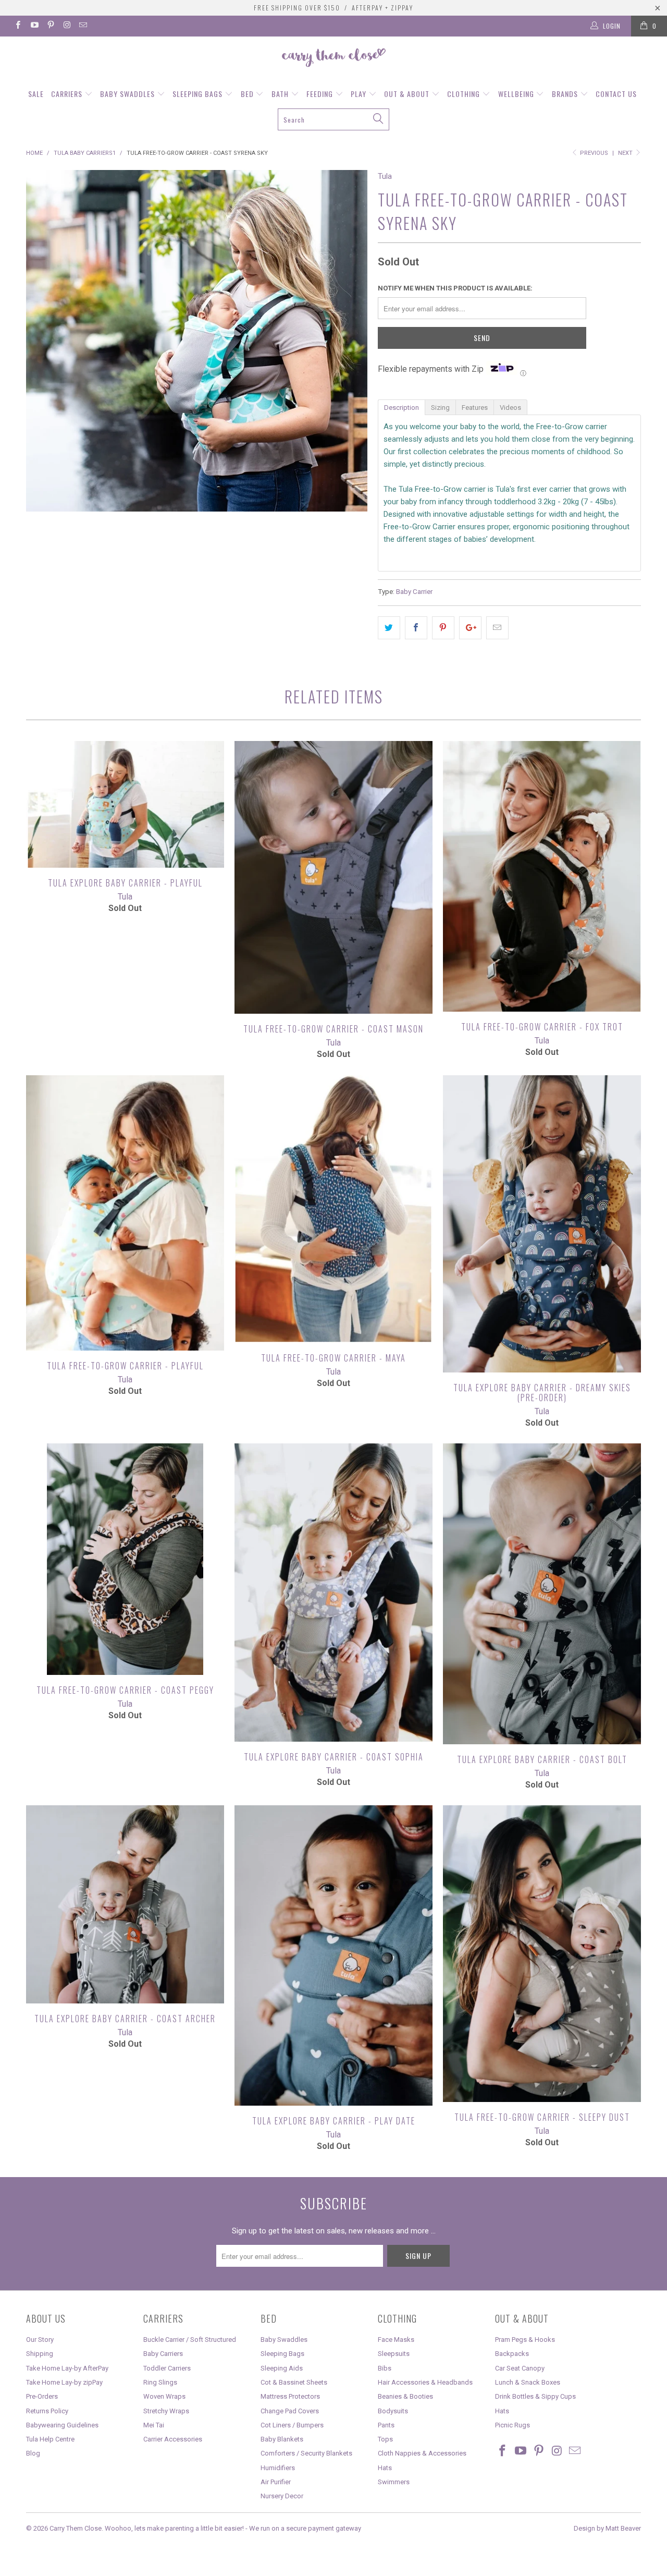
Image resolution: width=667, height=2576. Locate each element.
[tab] (401, 407)
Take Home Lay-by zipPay (64, 2382)
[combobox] (333, 119)
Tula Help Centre (50, 2439)
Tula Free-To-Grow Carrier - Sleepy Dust (542, 1954)
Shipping (40, 2354)
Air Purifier (276, 2482)
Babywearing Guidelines (62, 2425)
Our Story (40, 2340)
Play (360, 94)
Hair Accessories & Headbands (425, 2382)
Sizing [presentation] (440, 408)
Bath (281, 94)
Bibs (385, 2368)
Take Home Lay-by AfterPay (67, 2368)
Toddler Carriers (167, 2368)
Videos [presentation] (510, 408)
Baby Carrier (414, 591)
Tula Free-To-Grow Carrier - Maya (333, 1209)
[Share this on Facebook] (416, 628)
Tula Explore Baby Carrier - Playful (125, 804)
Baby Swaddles (128, 94)
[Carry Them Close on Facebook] (17, 26)
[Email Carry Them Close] (83, 26)
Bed (248, 94)
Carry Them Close (76, 2528)
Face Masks (396, 2340)
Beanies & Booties (405, 2396)
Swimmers (394, 2482)
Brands (566, 94)
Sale (36, 94)
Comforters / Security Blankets (306, 2453)
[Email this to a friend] (497, 628)
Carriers (68, 94)
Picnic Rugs (512, 2425)
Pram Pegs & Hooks (525, 2340)
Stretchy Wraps (166, 2411)
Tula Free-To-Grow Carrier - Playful (125, 1213)
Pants (386, 2425)
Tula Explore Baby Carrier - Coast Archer (125, 1904)
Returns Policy (47, 2411)
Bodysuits (393, 2411)
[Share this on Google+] (470, 628)
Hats (385, 2468)
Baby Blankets (282, 2439)
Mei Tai (154, 2425)
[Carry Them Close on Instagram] (66, 26)
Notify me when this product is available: (455, 288)
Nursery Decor (282, 2496)
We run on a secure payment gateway (305, 2528)
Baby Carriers (163, 2354)
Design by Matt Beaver (607, 2528)
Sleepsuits (394, 2354)
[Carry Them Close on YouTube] (34, 26)
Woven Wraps (164, 2396)
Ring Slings (160, 2382)
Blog (33, 2453)
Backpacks (512, 2354)
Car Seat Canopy (520, 2368)
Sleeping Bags (199, 94)
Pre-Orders (42, 2396)
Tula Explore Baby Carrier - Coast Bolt (542, 1594)
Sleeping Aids (282, 2368)
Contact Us (616, 94)
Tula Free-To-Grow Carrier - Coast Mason (333, 877)
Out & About (408, 94)
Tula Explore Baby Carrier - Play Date (333, 1955)
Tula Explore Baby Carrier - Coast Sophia (333, 1593)
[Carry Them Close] (333, 58)
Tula (385, 176)
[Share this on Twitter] (389, 628)
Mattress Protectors (290, 2396)
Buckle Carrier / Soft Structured (190, 2340)
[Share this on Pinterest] (443, 628)
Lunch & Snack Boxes (528, 2382)
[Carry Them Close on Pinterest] (50, 26)
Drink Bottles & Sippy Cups (535, 2396)
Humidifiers (278, 2468)
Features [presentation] (475, 408)
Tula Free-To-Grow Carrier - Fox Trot (542, 876)
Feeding (321, 94)
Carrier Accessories (173, 2439)
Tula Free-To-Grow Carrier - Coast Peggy (125, 1559)
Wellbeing (517, 94)
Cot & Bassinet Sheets (294, 2382)
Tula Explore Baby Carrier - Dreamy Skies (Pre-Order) (542, 1224)
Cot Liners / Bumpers (292, 2425)
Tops (385, 2439)
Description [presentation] (402, 408)
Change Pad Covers (290, 2411)
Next (626, 153)
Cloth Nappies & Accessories (422, 2453)
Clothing (465, 94)
